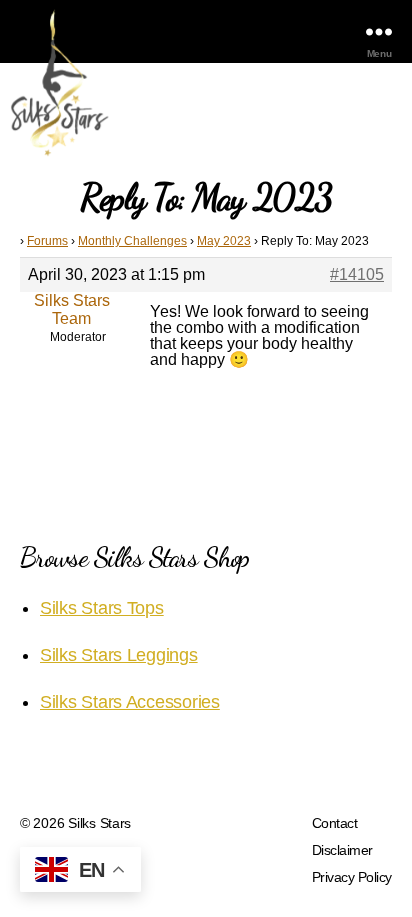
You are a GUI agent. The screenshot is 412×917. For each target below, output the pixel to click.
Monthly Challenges (132, 241)
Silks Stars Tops (102, 608)
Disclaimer (342, 850)
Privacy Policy (352, 877)
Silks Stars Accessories (130, 702)
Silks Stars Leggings (119, 655)
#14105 (357, 274)
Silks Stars (99, 823)
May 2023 (224, 241)
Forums (47, 241)
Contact (335, 823)
